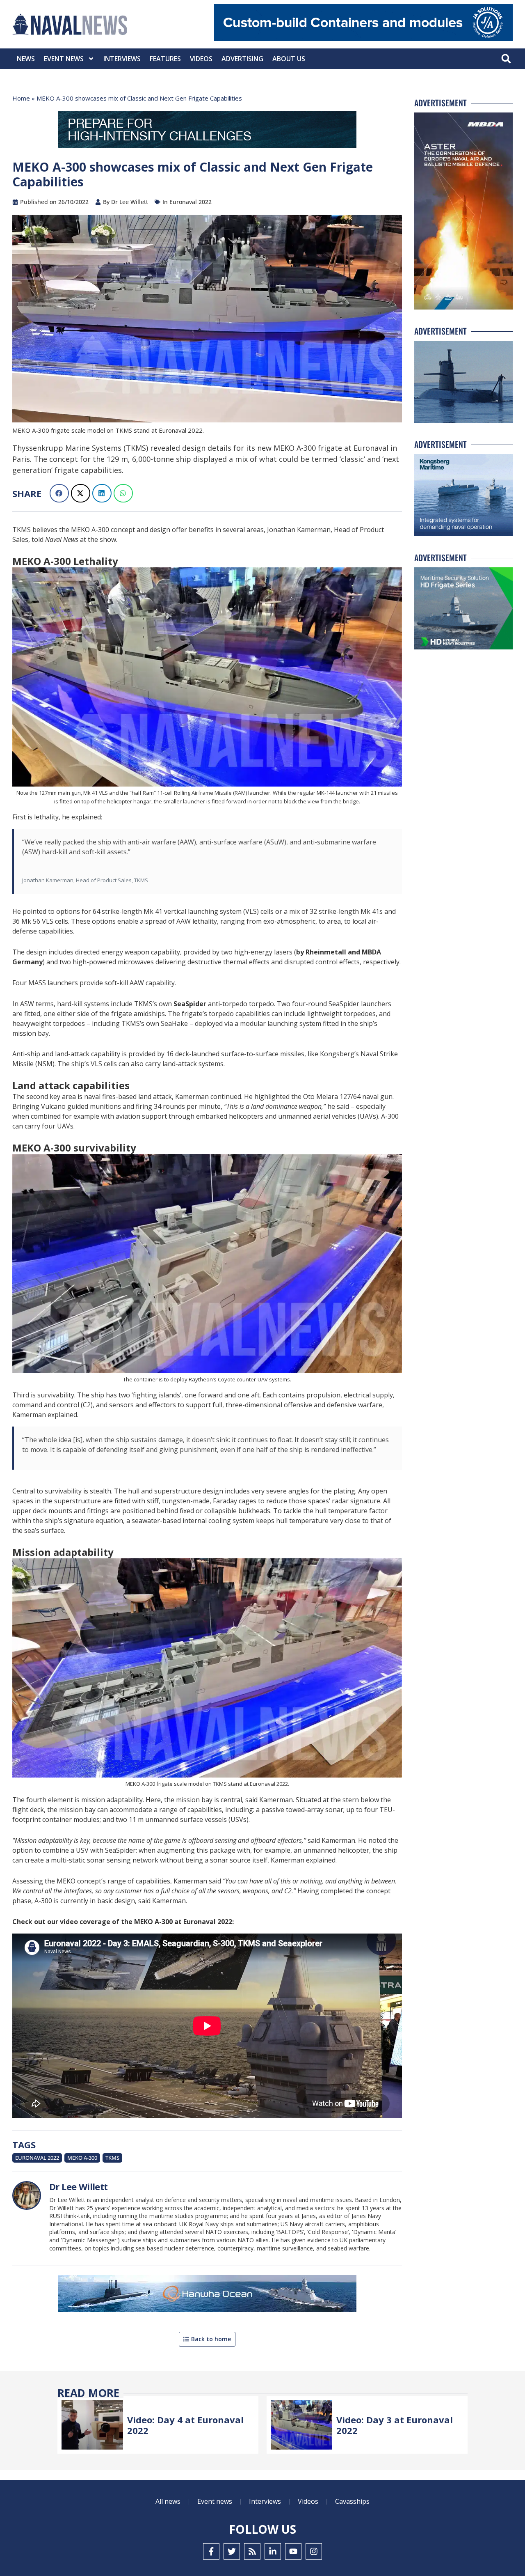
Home (21, 98)
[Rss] (252, 2551)
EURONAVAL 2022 (37, 2158)
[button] (506, 59)
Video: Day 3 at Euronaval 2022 (395, 2425)
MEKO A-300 (82, 2158)
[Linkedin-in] (273, 2551)
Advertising (242, 59)
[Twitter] (232, 2551)
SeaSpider (190, 1004)
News (26, 59)
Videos (201, 59)
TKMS (112, 2158)
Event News (64, 59)
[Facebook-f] (211, 2551)
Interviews (122, 59)
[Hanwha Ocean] (207, 2295)
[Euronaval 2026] (207, 131)
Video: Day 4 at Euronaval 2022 (185, 2425)
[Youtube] (293, 2551)
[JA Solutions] (363, 39)
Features (165, 59)
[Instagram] (314, 2551)
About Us (289, 59)
